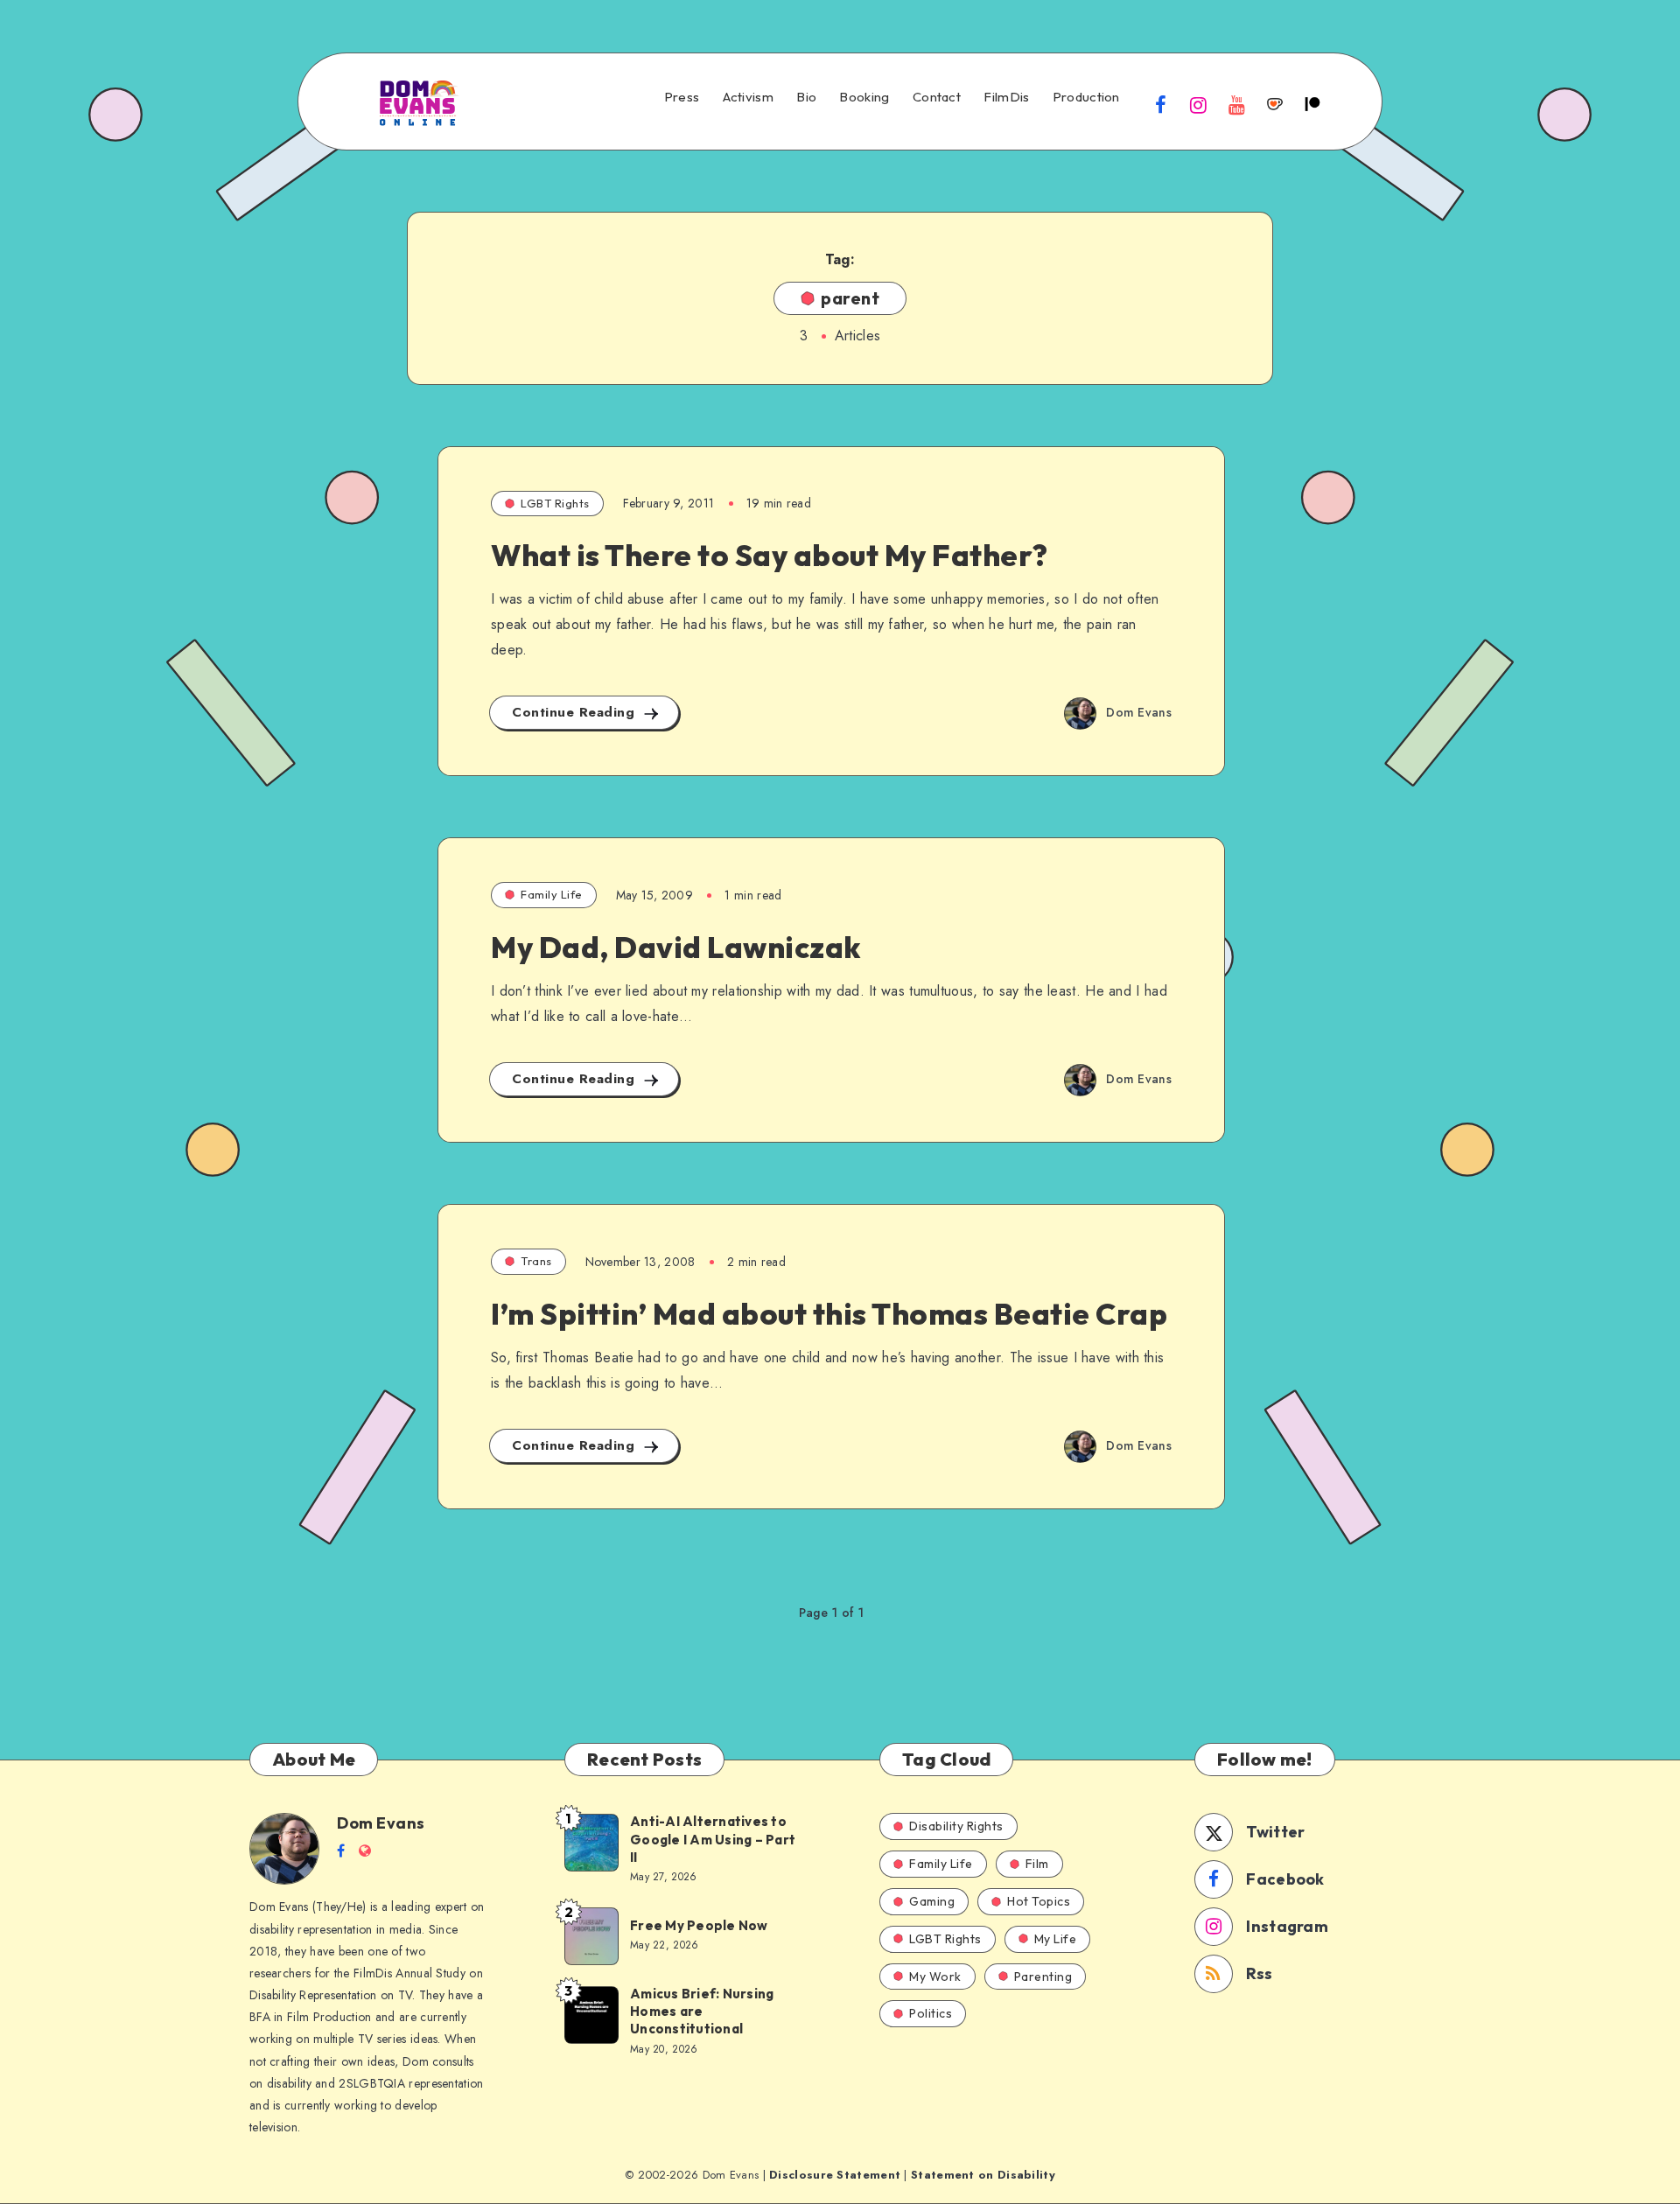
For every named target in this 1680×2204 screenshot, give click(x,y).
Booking (864, 97)
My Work (935, 1977)
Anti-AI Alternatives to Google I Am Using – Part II (713, 1839)
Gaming (932, 1901)
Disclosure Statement (835, 2175)
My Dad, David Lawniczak (676, 947)
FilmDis (1006, 97)
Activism (748, 97)
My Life (1056, 1939)
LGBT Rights (555, 503)
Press (682, 97)
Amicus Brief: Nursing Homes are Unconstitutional (702, 2012)
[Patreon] (1312, 104)
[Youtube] (1236, 104)
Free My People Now (700, 1925)
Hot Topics (1039, 1901)
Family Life (552, 894)
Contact (937, 97)
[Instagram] (1199, 104)
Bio (806, 97)
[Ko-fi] (1275, 104)
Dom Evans (381, 1823)
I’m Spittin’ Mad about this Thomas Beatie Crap (829, 1314)
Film (1037, 1864)
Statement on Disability (983, 2175)
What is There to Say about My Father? (770, 555)
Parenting (1043, 1977)
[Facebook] (1161, 104)
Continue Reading (576, 712)
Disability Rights (956, 1826)
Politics (931, 2013)
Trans (536, 1261)
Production (1086, 97)
